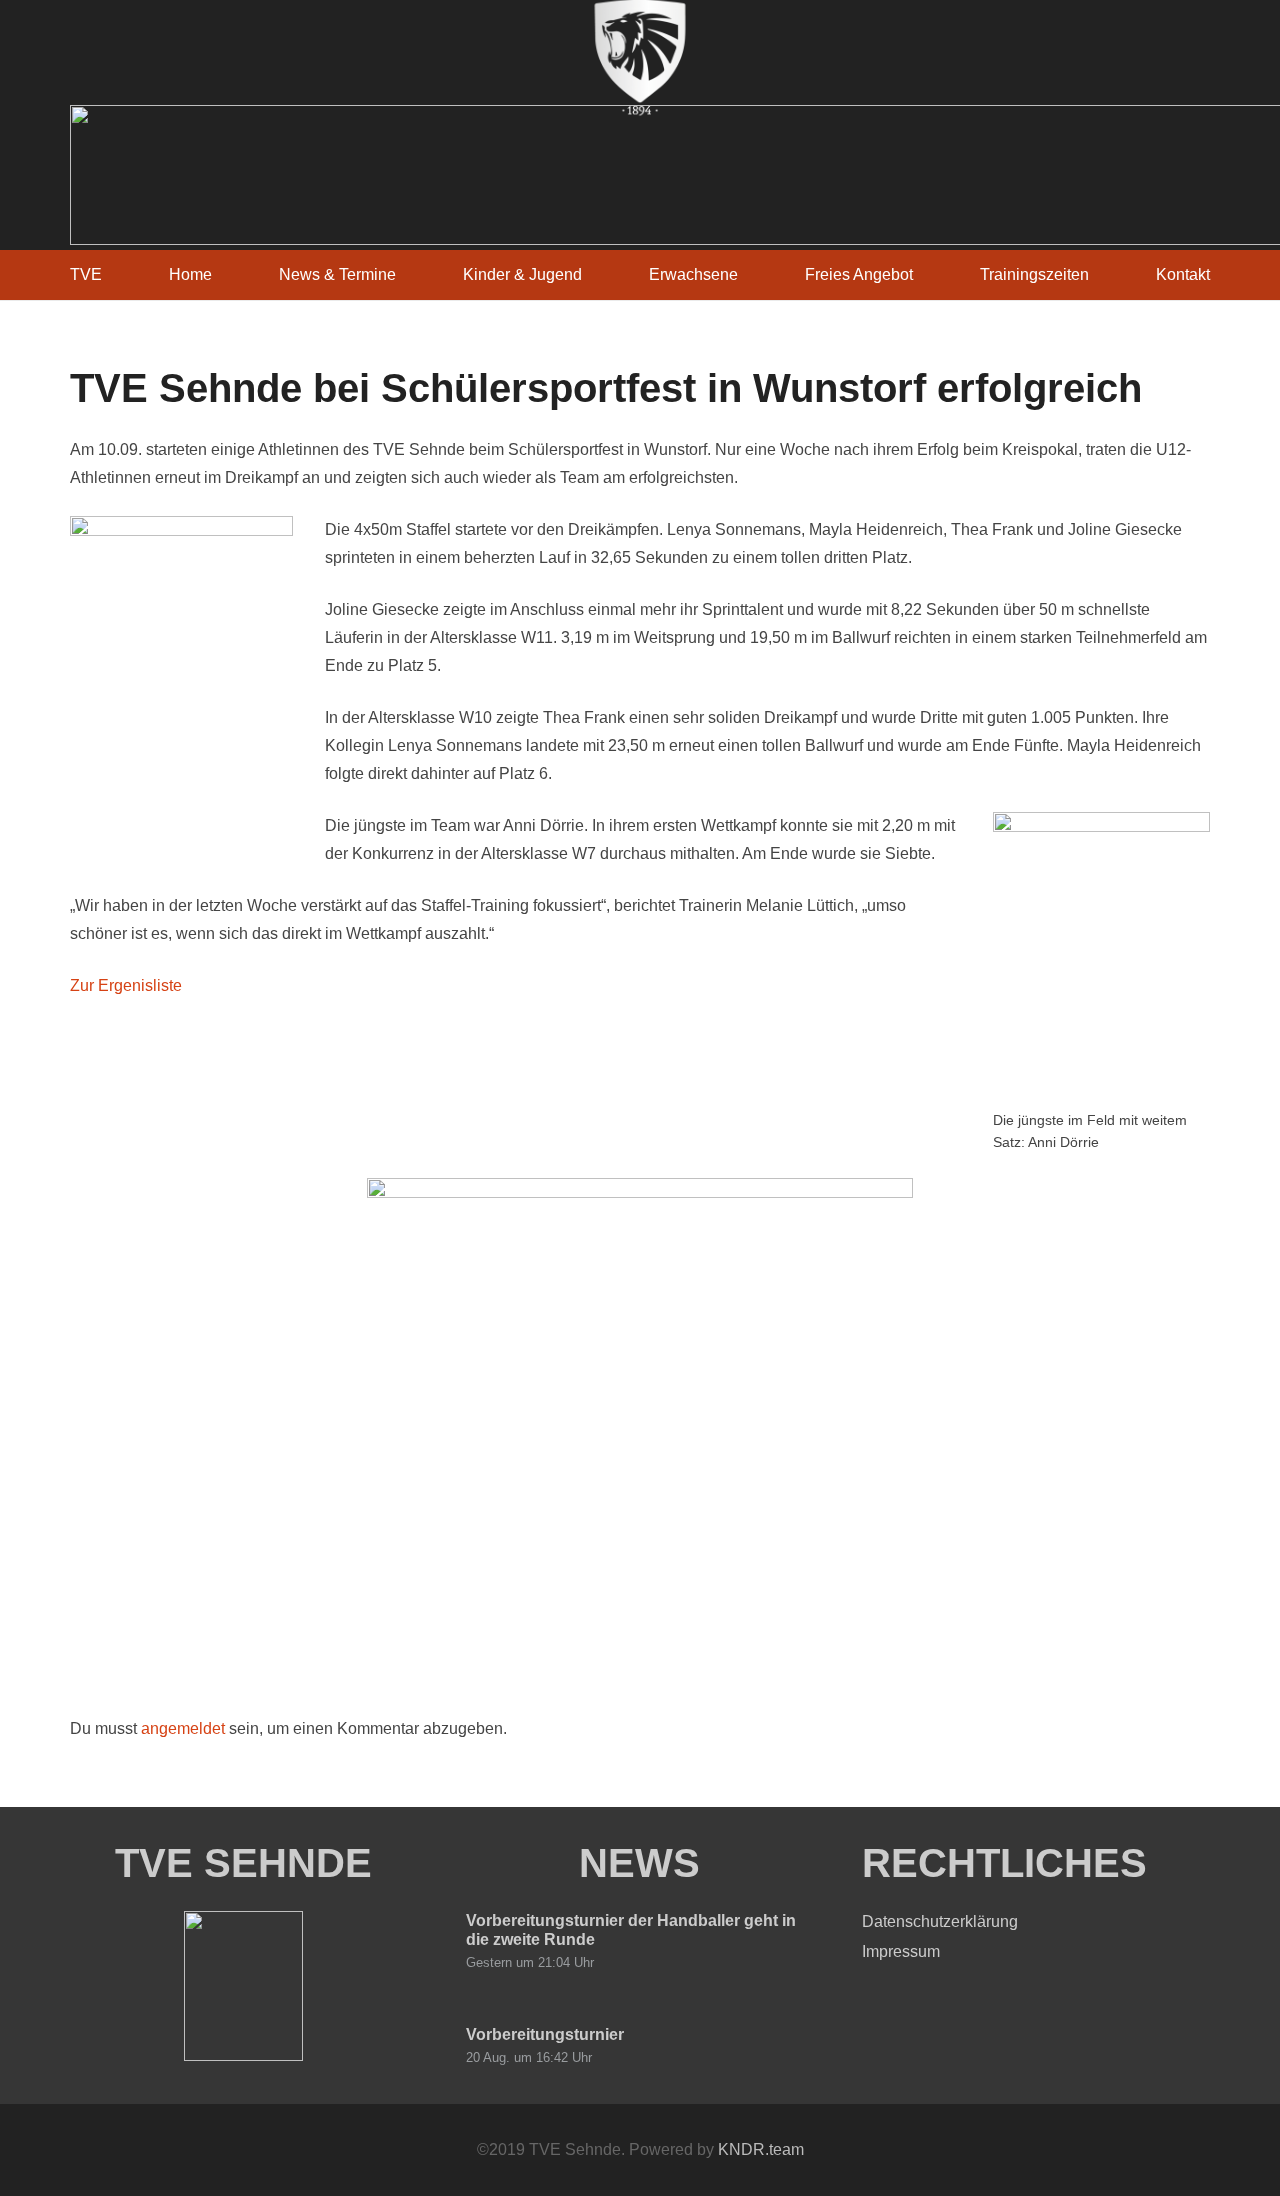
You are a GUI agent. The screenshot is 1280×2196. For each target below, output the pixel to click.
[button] (752, 274)
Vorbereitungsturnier (545, 2034)
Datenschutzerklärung (940, 1921)
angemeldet (183, 1728)
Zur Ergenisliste (126, 985)
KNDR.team (761, 2149)
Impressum (901, 1951)
